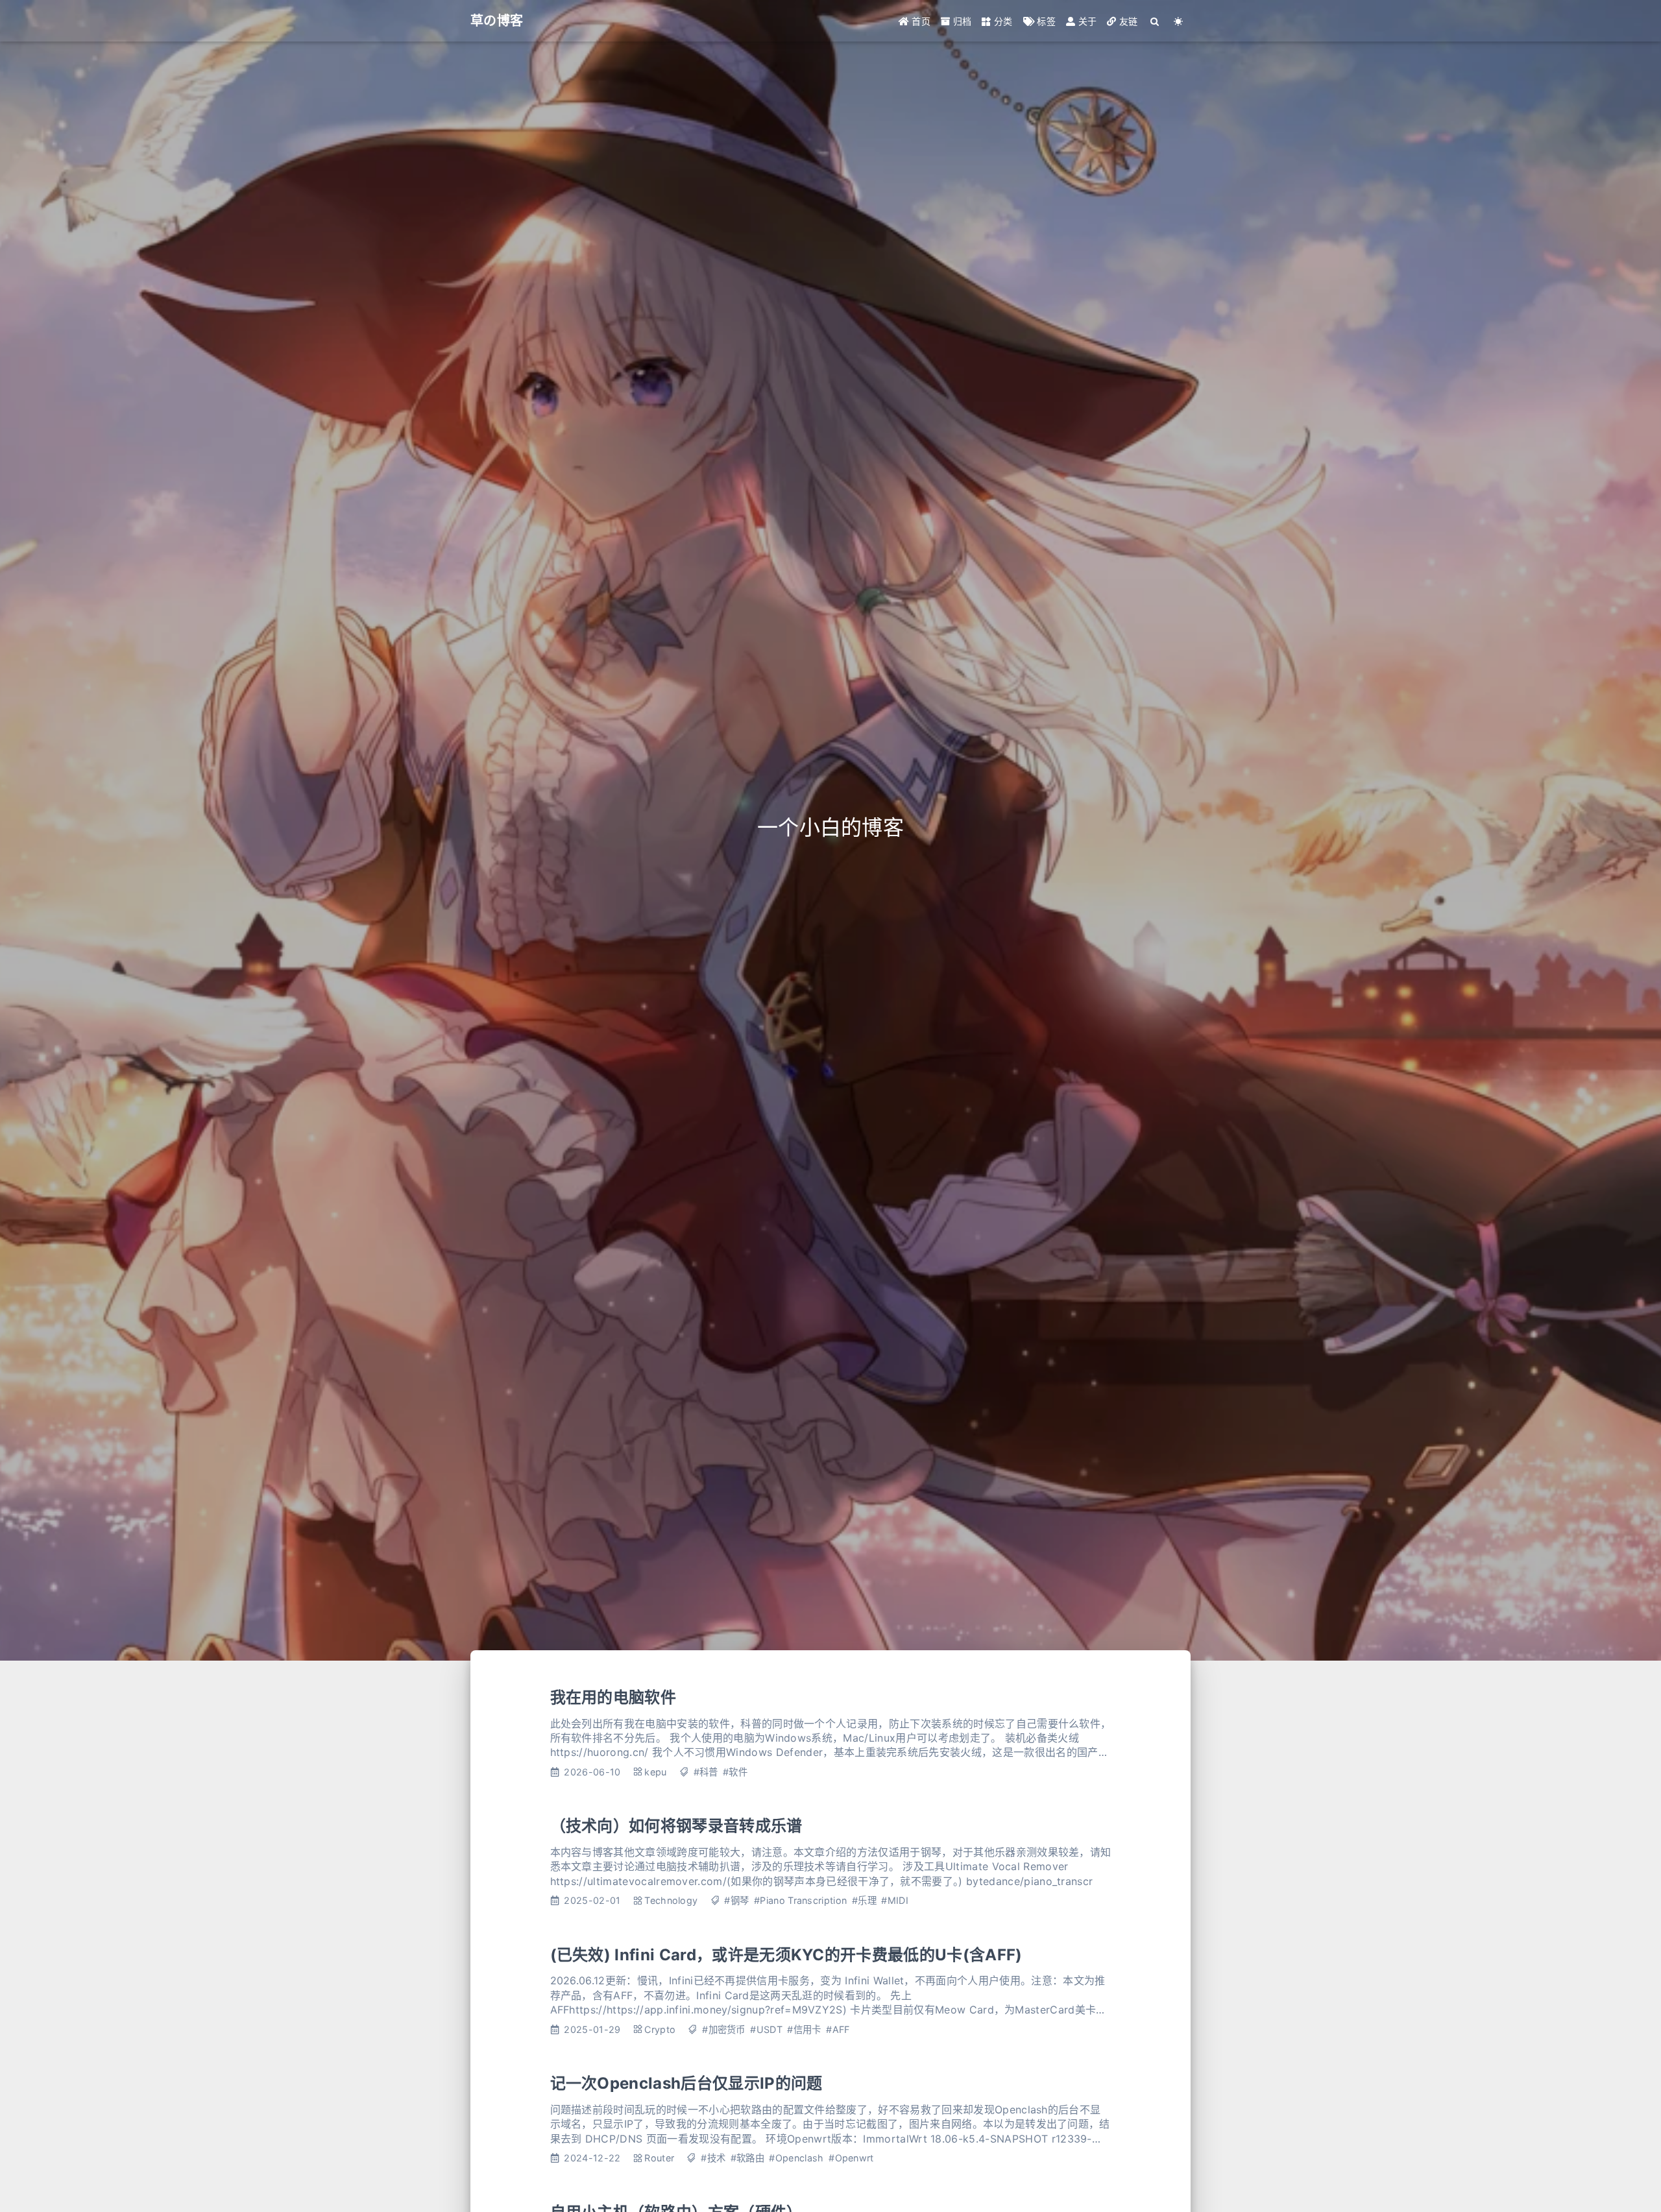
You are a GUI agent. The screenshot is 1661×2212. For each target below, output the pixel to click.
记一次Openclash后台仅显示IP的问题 (686, 2083)
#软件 (735, 1772)
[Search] (1155, 21)
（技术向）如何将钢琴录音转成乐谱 (676, 1826)
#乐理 (864, 1900)
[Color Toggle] (1179, 21)
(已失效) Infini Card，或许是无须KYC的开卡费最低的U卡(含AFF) (786, 1955)
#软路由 (747, 2158)
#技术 (713, 2158)
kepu (655, 1772)
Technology (671, 1900)
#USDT (766, 2029)
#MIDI (895, 1900)
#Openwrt (851, 2158)
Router (659, 2158)
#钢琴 (736, 1900)
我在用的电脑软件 (613, 1697)
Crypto (660, 2029)
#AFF (838, 2029)
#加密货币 (724, 2029)
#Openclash (796, 2158)
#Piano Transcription (800, 1900)
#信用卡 (804, 2029)
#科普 (706, 1772)
